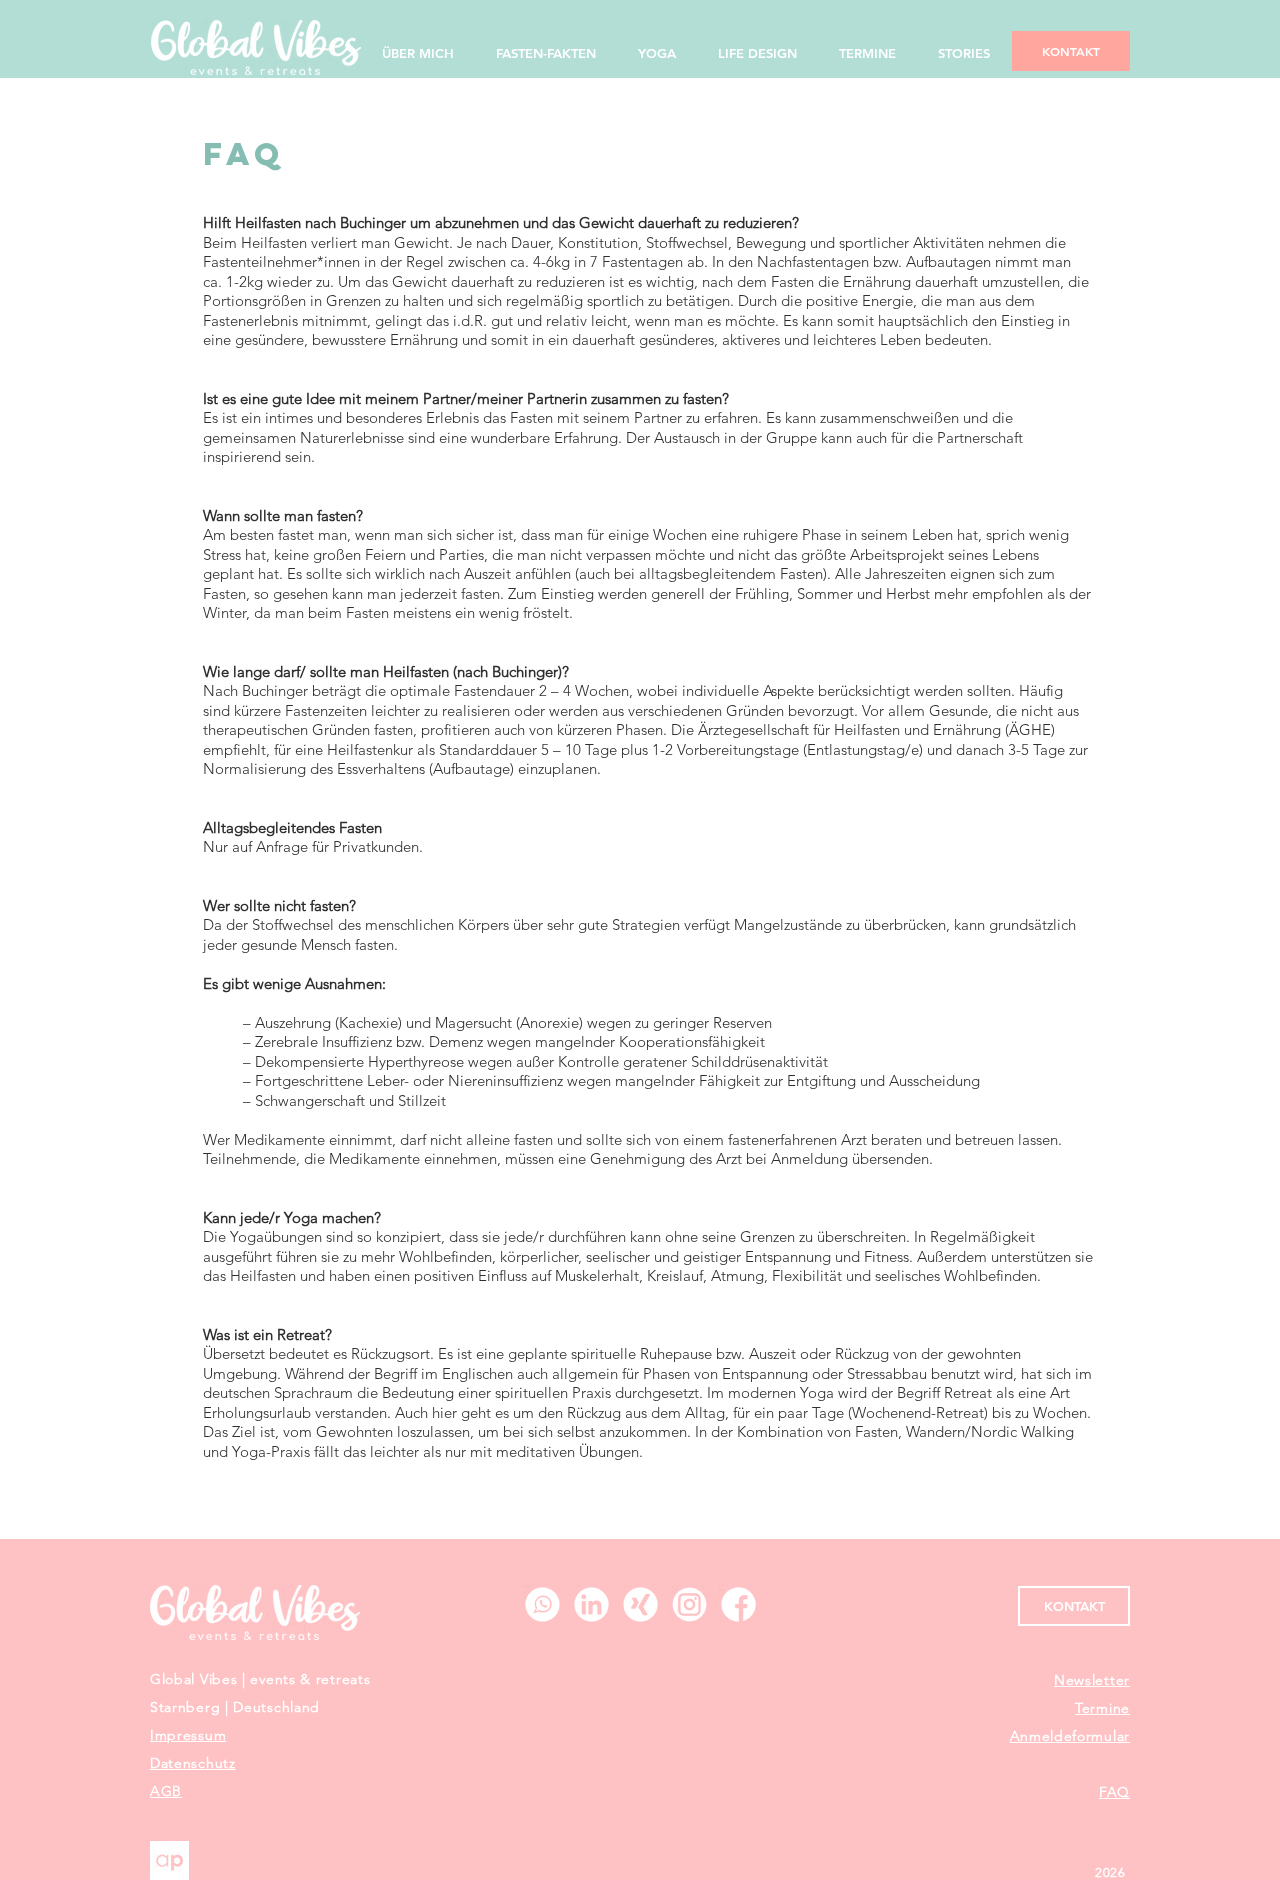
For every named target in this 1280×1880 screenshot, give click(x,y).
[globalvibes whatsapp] (542, 1604)
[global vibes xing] (640, 1604)
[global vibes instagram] (689, 1604)
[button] (1092, 1680)
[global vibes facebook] (738, 1604)
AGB (166, 1791)
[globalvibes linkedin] (591, 1604)
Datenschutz (193, 1763)
